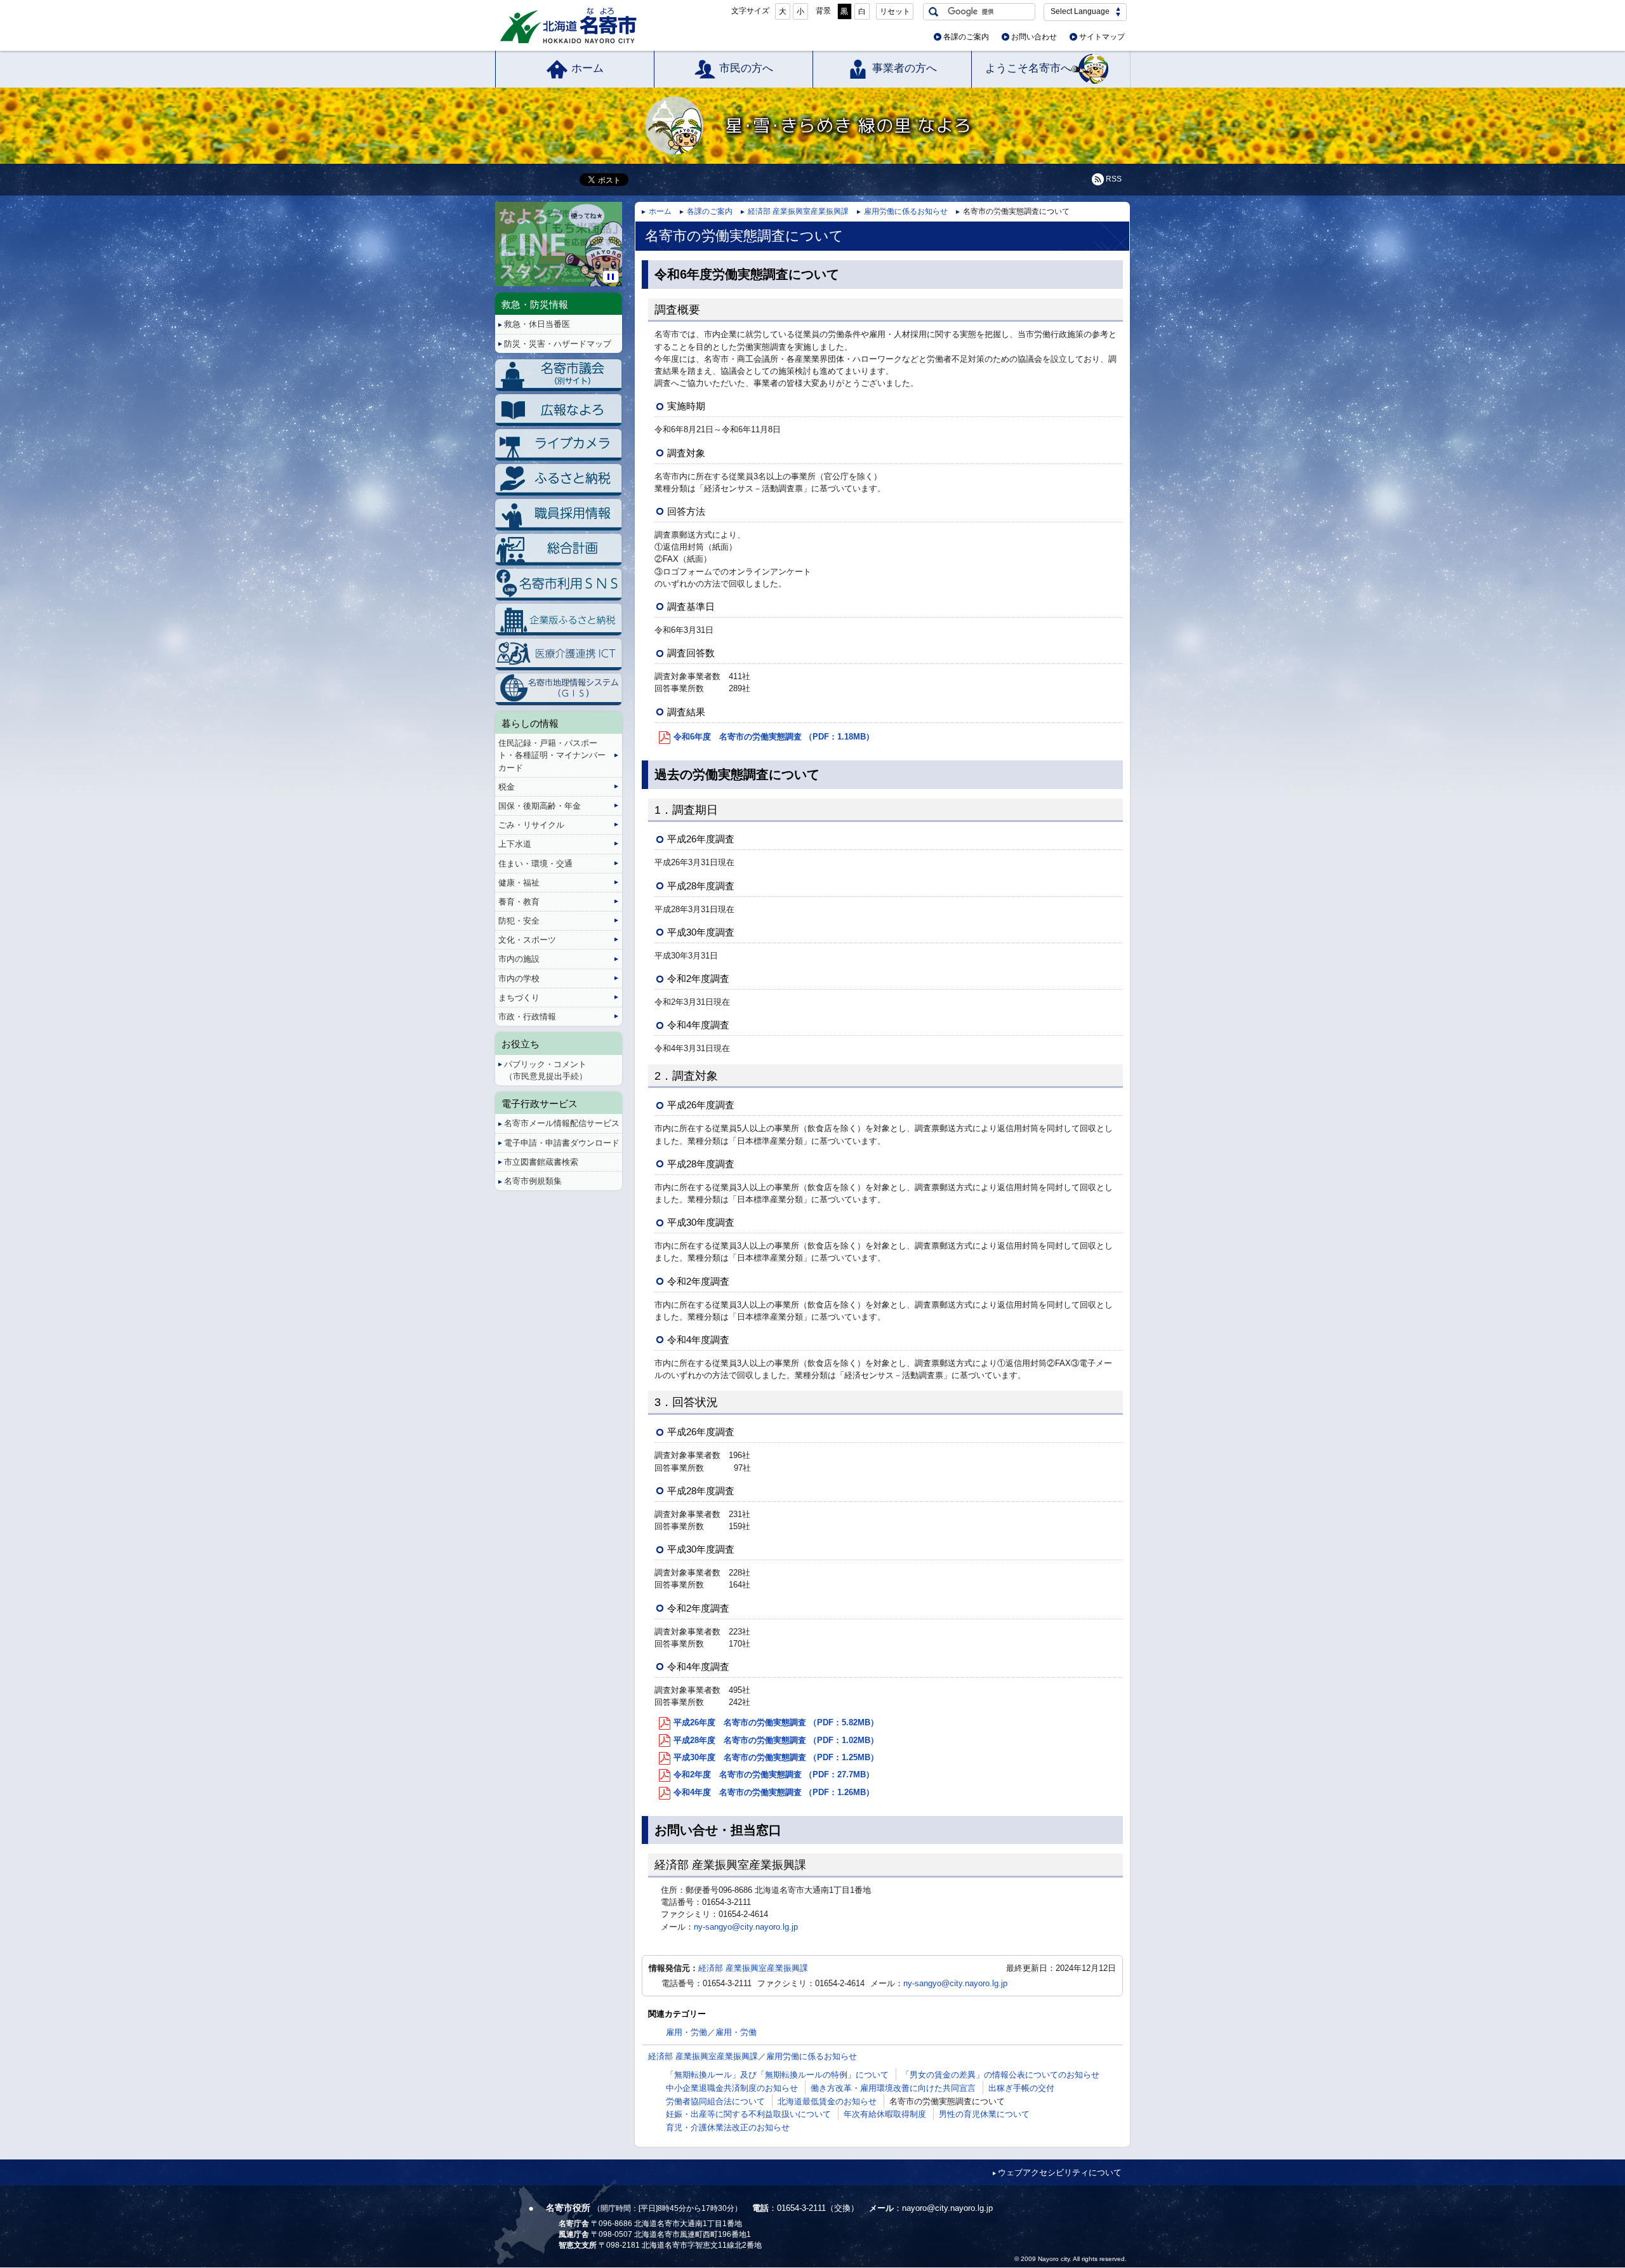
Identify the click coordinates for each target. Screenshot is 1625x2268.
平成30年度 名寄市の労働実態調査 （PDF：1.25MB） (776, 1757)
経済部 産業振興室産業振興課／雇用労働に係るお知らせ (753, 2056)
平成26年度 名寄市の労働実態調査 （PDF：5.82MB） (776, 1722)
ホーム (587, 68)
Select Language (1080, 11)
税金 (507, 787)
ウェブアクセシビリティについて (1060, 2172)
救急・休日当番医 (537, 324)
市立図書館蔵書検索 (541, 1162)
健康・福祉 (519, 883)
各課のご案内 (966, 37)
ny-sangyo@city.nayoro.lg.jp (746, 1927)
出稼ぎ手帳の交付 (1021, 2088)
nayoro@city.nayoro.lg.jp (947, 2208)
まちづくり (519, 998)
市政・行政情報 (527, 1017)
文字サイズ (750, 11)
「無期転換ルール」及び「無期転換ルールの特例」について (777, 2075)
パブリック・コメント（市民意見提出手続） (546, 1070)
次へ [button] (620, 234)
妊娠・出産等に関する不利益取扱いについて (748, 2114)
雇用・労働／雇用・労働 (711, 2032)
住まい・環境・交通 (535, 864)
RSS (1114, 179)
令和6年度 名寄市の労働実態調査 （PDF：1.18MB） (774, 737)
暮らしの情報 (530, 723)
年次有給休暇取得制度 (885, 2114)
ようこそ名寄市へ (1028, 68)
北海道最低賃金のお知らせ (827, 2101)
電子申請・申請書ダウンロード (562, 1143)
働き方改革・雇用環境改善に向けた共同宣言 (893, 2088)
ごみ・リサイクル (531, 825)
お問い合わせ (1034, 37)
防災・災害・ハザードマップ (558, 344)
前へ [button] (497, 234)
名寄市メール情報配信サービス (562, 1123)
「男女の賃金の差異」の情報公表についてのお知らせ (1000, 2075)
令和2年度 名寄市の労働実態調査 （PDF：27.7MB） (774, 1774)
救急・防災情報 (535, 304)
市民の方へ (746, 68)
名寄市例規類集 (533, 1181)
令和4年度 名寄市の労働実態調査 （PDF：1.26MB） (774, 1792)
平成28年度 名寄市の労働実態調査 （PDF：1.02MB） (776, 1740)
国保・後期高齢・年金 (540, 806)
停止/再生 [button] (611, 277)
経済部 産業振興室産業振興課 (798, 211)
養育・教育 (519, 902)
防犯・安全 (519, 921)
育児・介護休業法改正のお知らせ (728, 2127)
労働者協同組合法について (715, 2101)
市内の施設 (519, 959)
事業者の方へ (905, 68)
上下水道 (515, 844)
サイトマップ (1102, 37)
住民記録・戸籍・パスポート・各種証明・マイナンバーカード (552, 755)
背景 (823, 11)
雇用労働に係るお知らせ (906, 211)
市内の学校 (519, 978)
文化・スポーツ (527, 940)
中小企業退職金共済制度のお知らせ (732, 2088)
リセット (895, 11)
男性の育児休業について (984, 2114)
